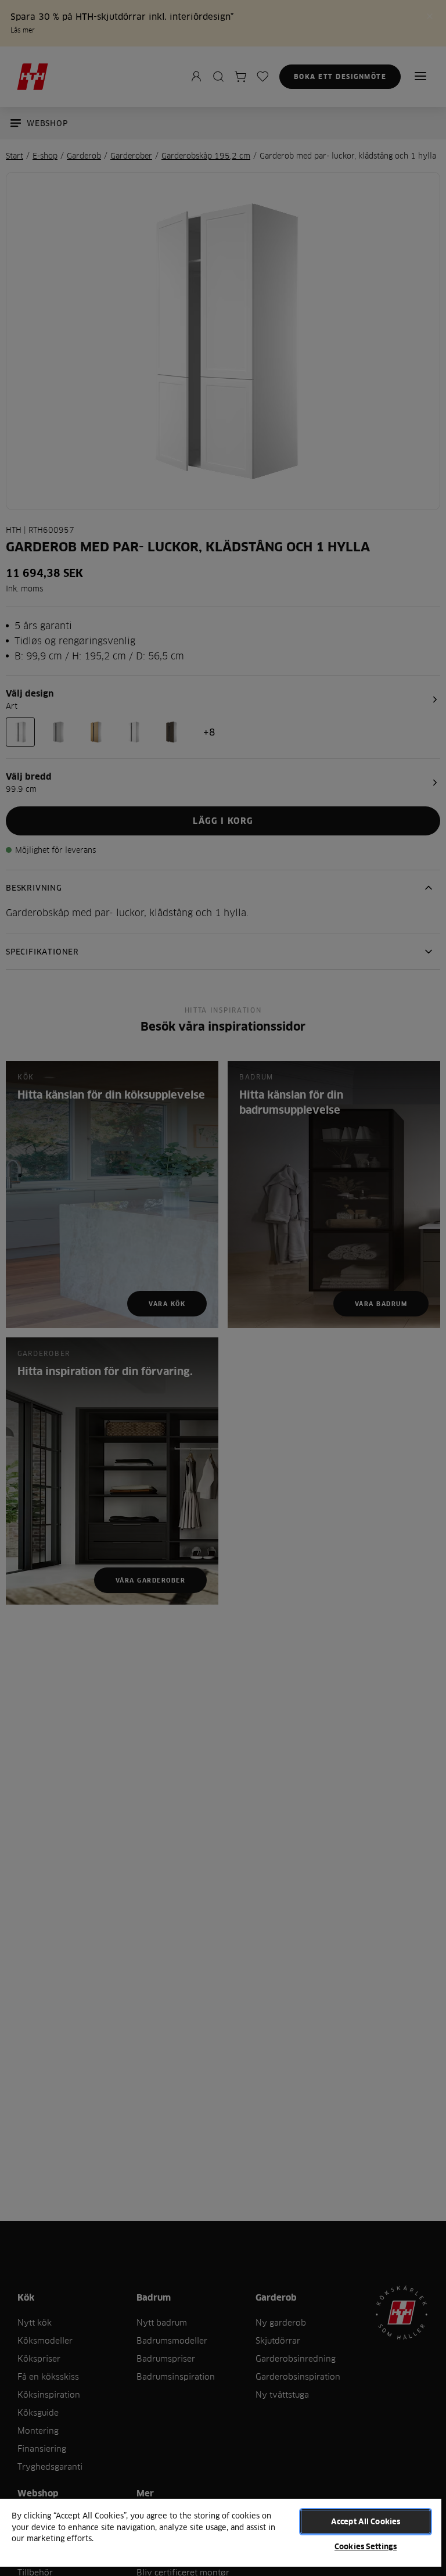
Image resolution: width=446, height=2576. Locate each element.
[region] (221, 2537)
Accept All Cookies (366, 2521)
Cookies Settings (366, 2546)
